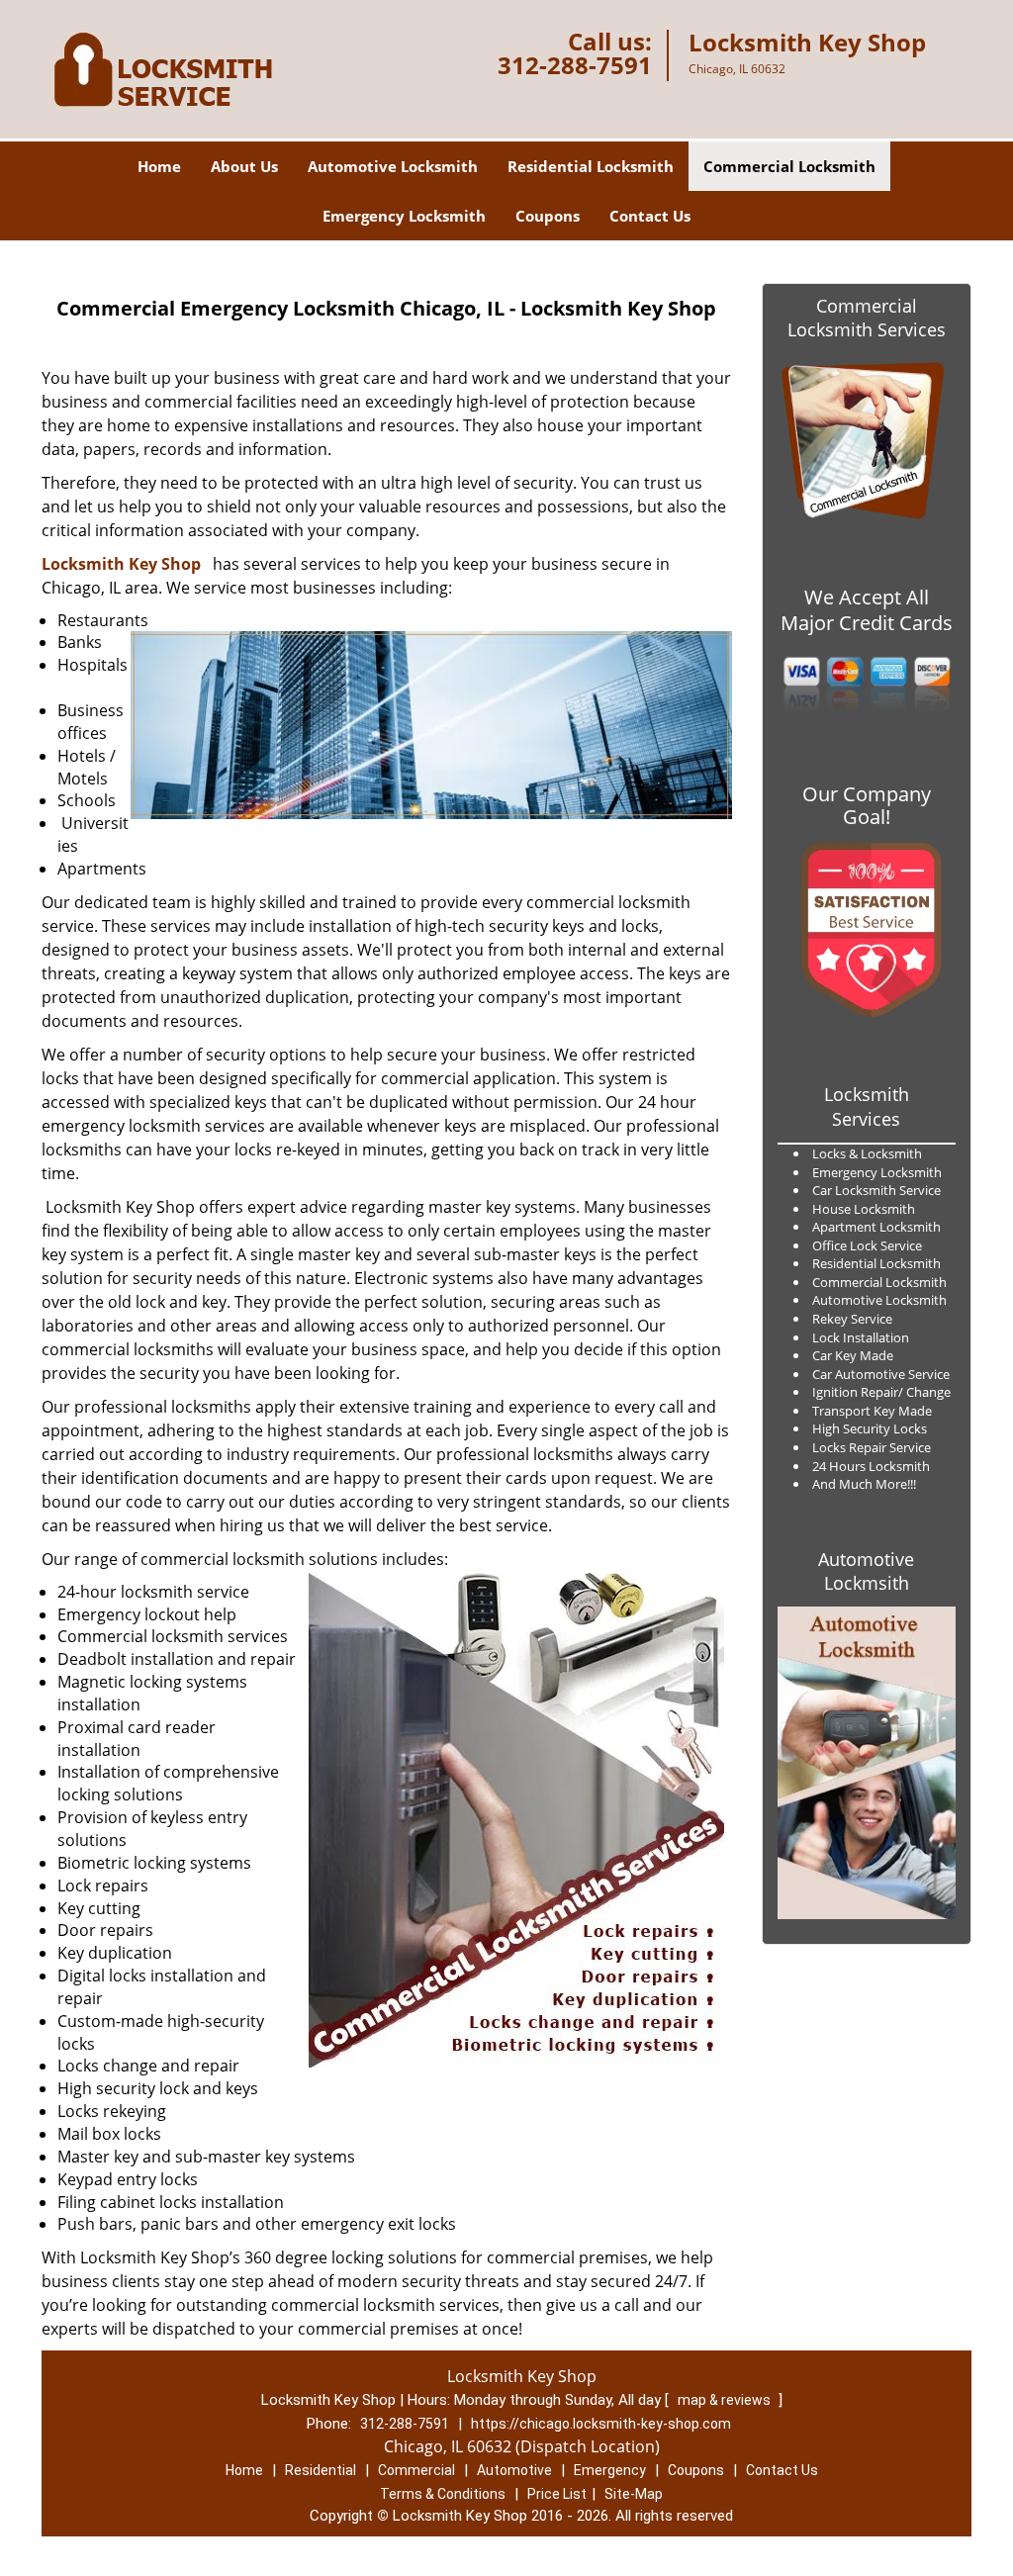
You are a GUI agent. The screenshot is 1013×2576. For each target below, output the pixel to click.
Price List (557, 2494)
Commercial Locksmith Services (867, 318)
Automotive (514, 2470)
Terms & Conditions (443, 2494)
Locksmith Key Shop (121, 564)
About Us (244, 166)
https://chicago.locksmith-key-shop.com (601, 2424)
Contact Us (650, 216)
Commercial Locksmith (789, 166)
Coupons (548, 216)
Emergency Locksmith (404, 216)
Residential (321, 2470)
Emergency (610, 2470)
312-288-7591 (575, 65)
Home (159, 166)
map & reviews (726, 2400)
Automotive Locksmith (393, 166)
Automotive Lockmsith (866, 1571)
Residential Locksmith (591, 166)
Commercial (416, 2470)
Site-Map (634, 2494)
